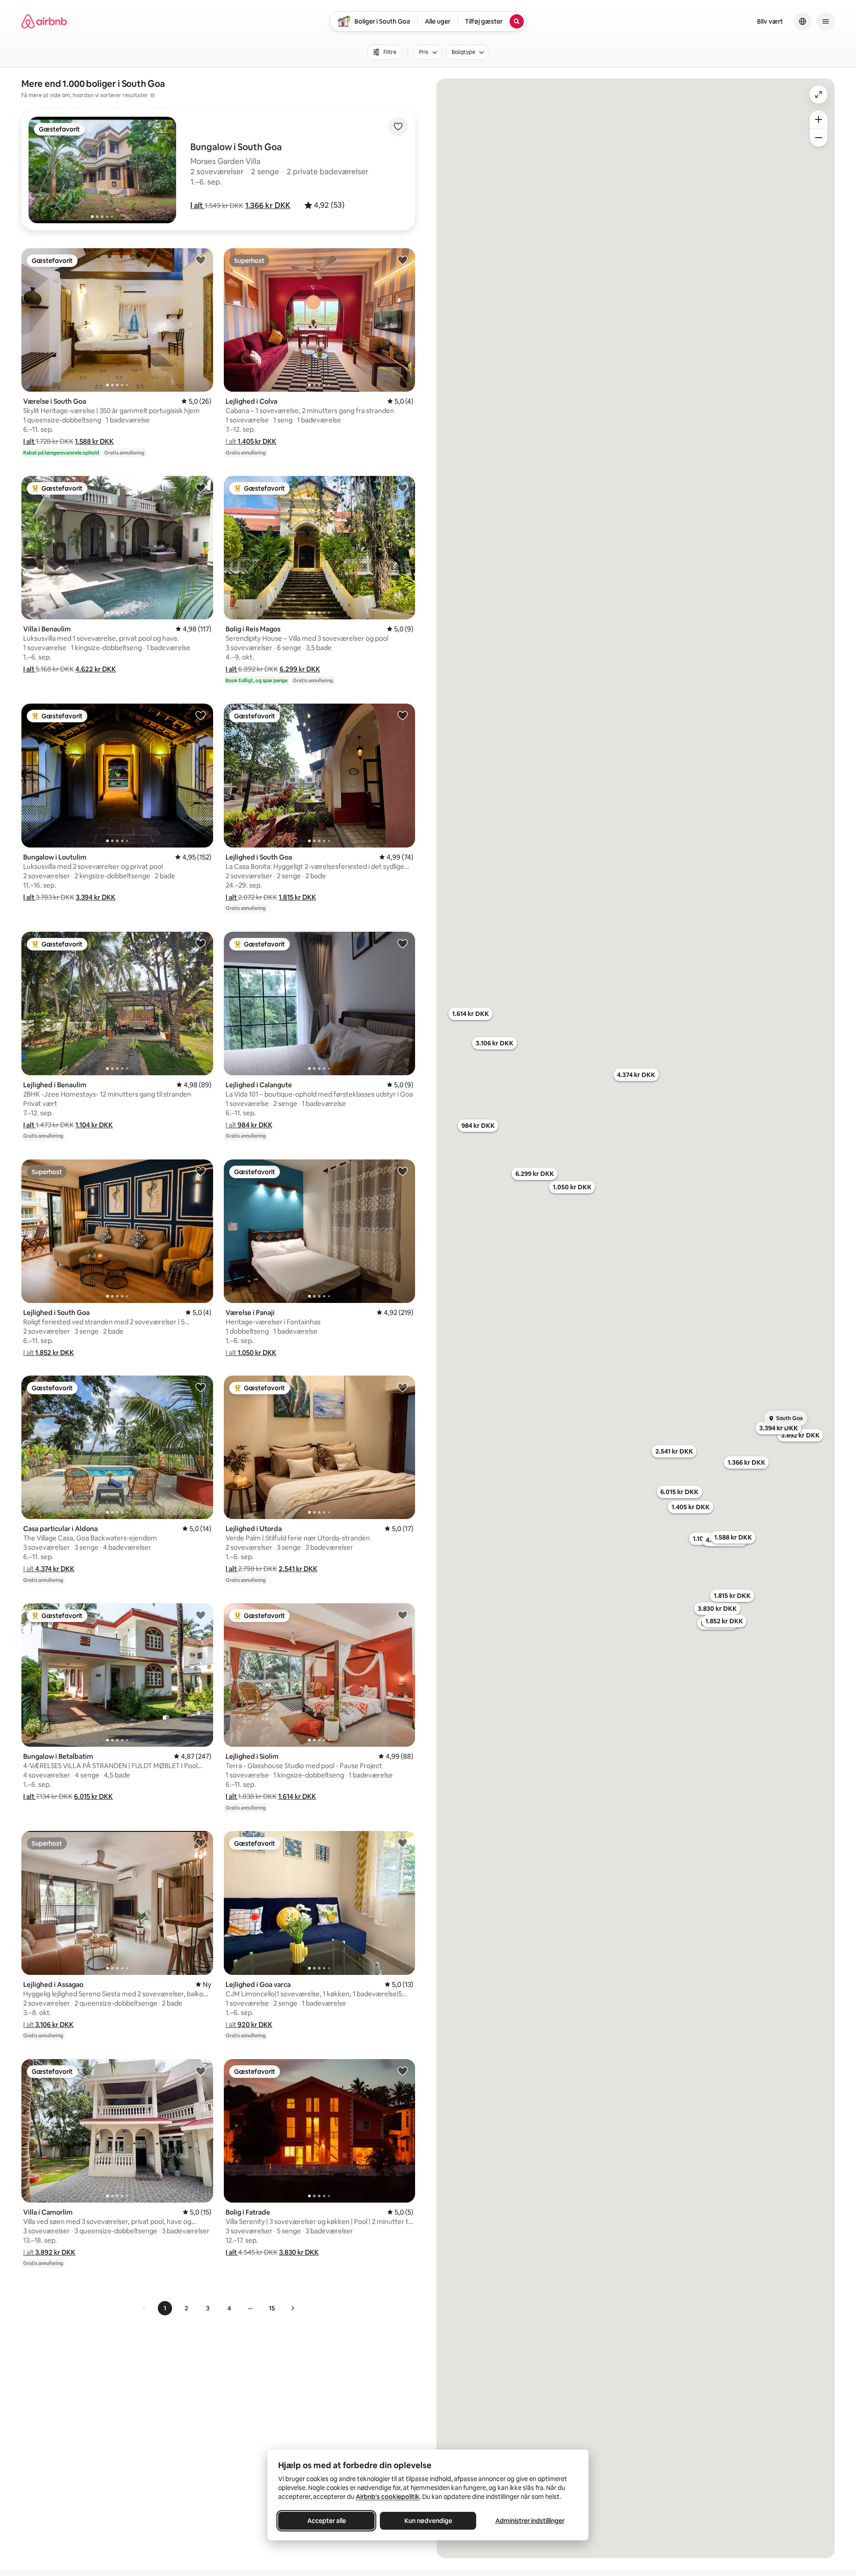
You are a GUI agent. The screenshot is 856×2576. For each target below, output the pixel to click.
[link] (144, 2308)
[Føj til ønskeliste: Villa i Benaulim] (201, 487)
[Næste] (292, 2308)
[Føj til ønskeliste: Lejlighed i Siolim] (403, 1615)
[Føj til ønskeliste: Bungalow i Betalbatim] (201, 1615)
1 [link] (165, 2308)
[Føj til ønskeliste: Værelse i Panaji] (403, 1171)
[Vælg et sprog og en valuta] (802, 21)
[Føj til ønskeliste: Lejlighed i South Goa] (403, 715)
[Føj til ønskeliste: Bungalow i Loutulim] (201, 715)
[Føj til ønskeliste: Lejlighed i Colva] (403, 260)
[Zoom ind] (819, 119)
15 (272, 2308)
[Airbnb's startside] (44, 21)
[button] (198, 205)
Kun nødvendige (428, 2521)
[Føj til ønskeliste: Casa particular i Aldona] (201, 1387)
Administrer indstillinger (530, 2521)
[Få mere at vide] (152, 95)
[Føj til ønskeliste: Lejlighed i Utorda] (403, 1387)
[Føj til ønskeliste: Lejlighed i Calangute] (403, 943)
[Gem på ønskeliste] (398, 127)
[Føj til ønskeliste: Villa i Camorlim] (201, 2071)
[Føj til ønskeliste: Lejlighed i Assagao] (201, 1843)
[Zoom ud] (819, 138)
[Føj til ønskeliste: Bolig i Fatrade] (403, 2071)
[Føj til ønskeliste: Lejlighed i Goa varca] (403, 1843)
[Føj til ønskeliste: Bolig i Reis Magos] (403, 487)
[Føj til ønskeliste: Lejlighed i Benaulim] (201, 943)
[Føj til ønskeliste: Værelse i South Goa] (201, 260)
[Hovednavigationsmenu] (826, 21)
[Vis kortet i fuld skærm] (819, 94)
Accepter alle (327, 2521)
